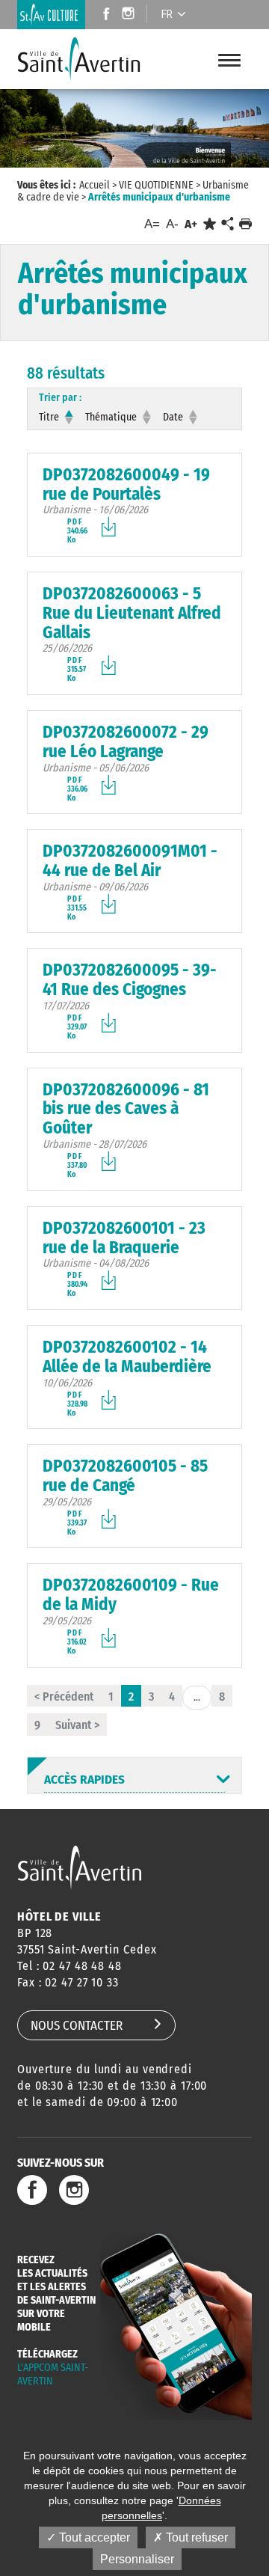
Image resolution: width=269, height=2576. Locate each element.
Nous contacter (77, 2026)
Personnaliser (137, 2559)
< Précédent (64, 1697)
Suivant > (77, 1725)
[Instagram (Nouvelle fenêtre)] (130, 15)
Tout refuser (195, 2537)
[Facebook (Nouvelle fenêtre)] (102, 15)
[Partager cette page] (227, 224)
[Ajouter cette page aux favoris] (210, 224)
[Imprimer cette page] (245, 224)
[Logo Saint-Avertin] (89, 59)
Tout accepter (93, 2537)
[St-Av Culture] (51, 15)
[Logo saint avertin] (80, 1867)
